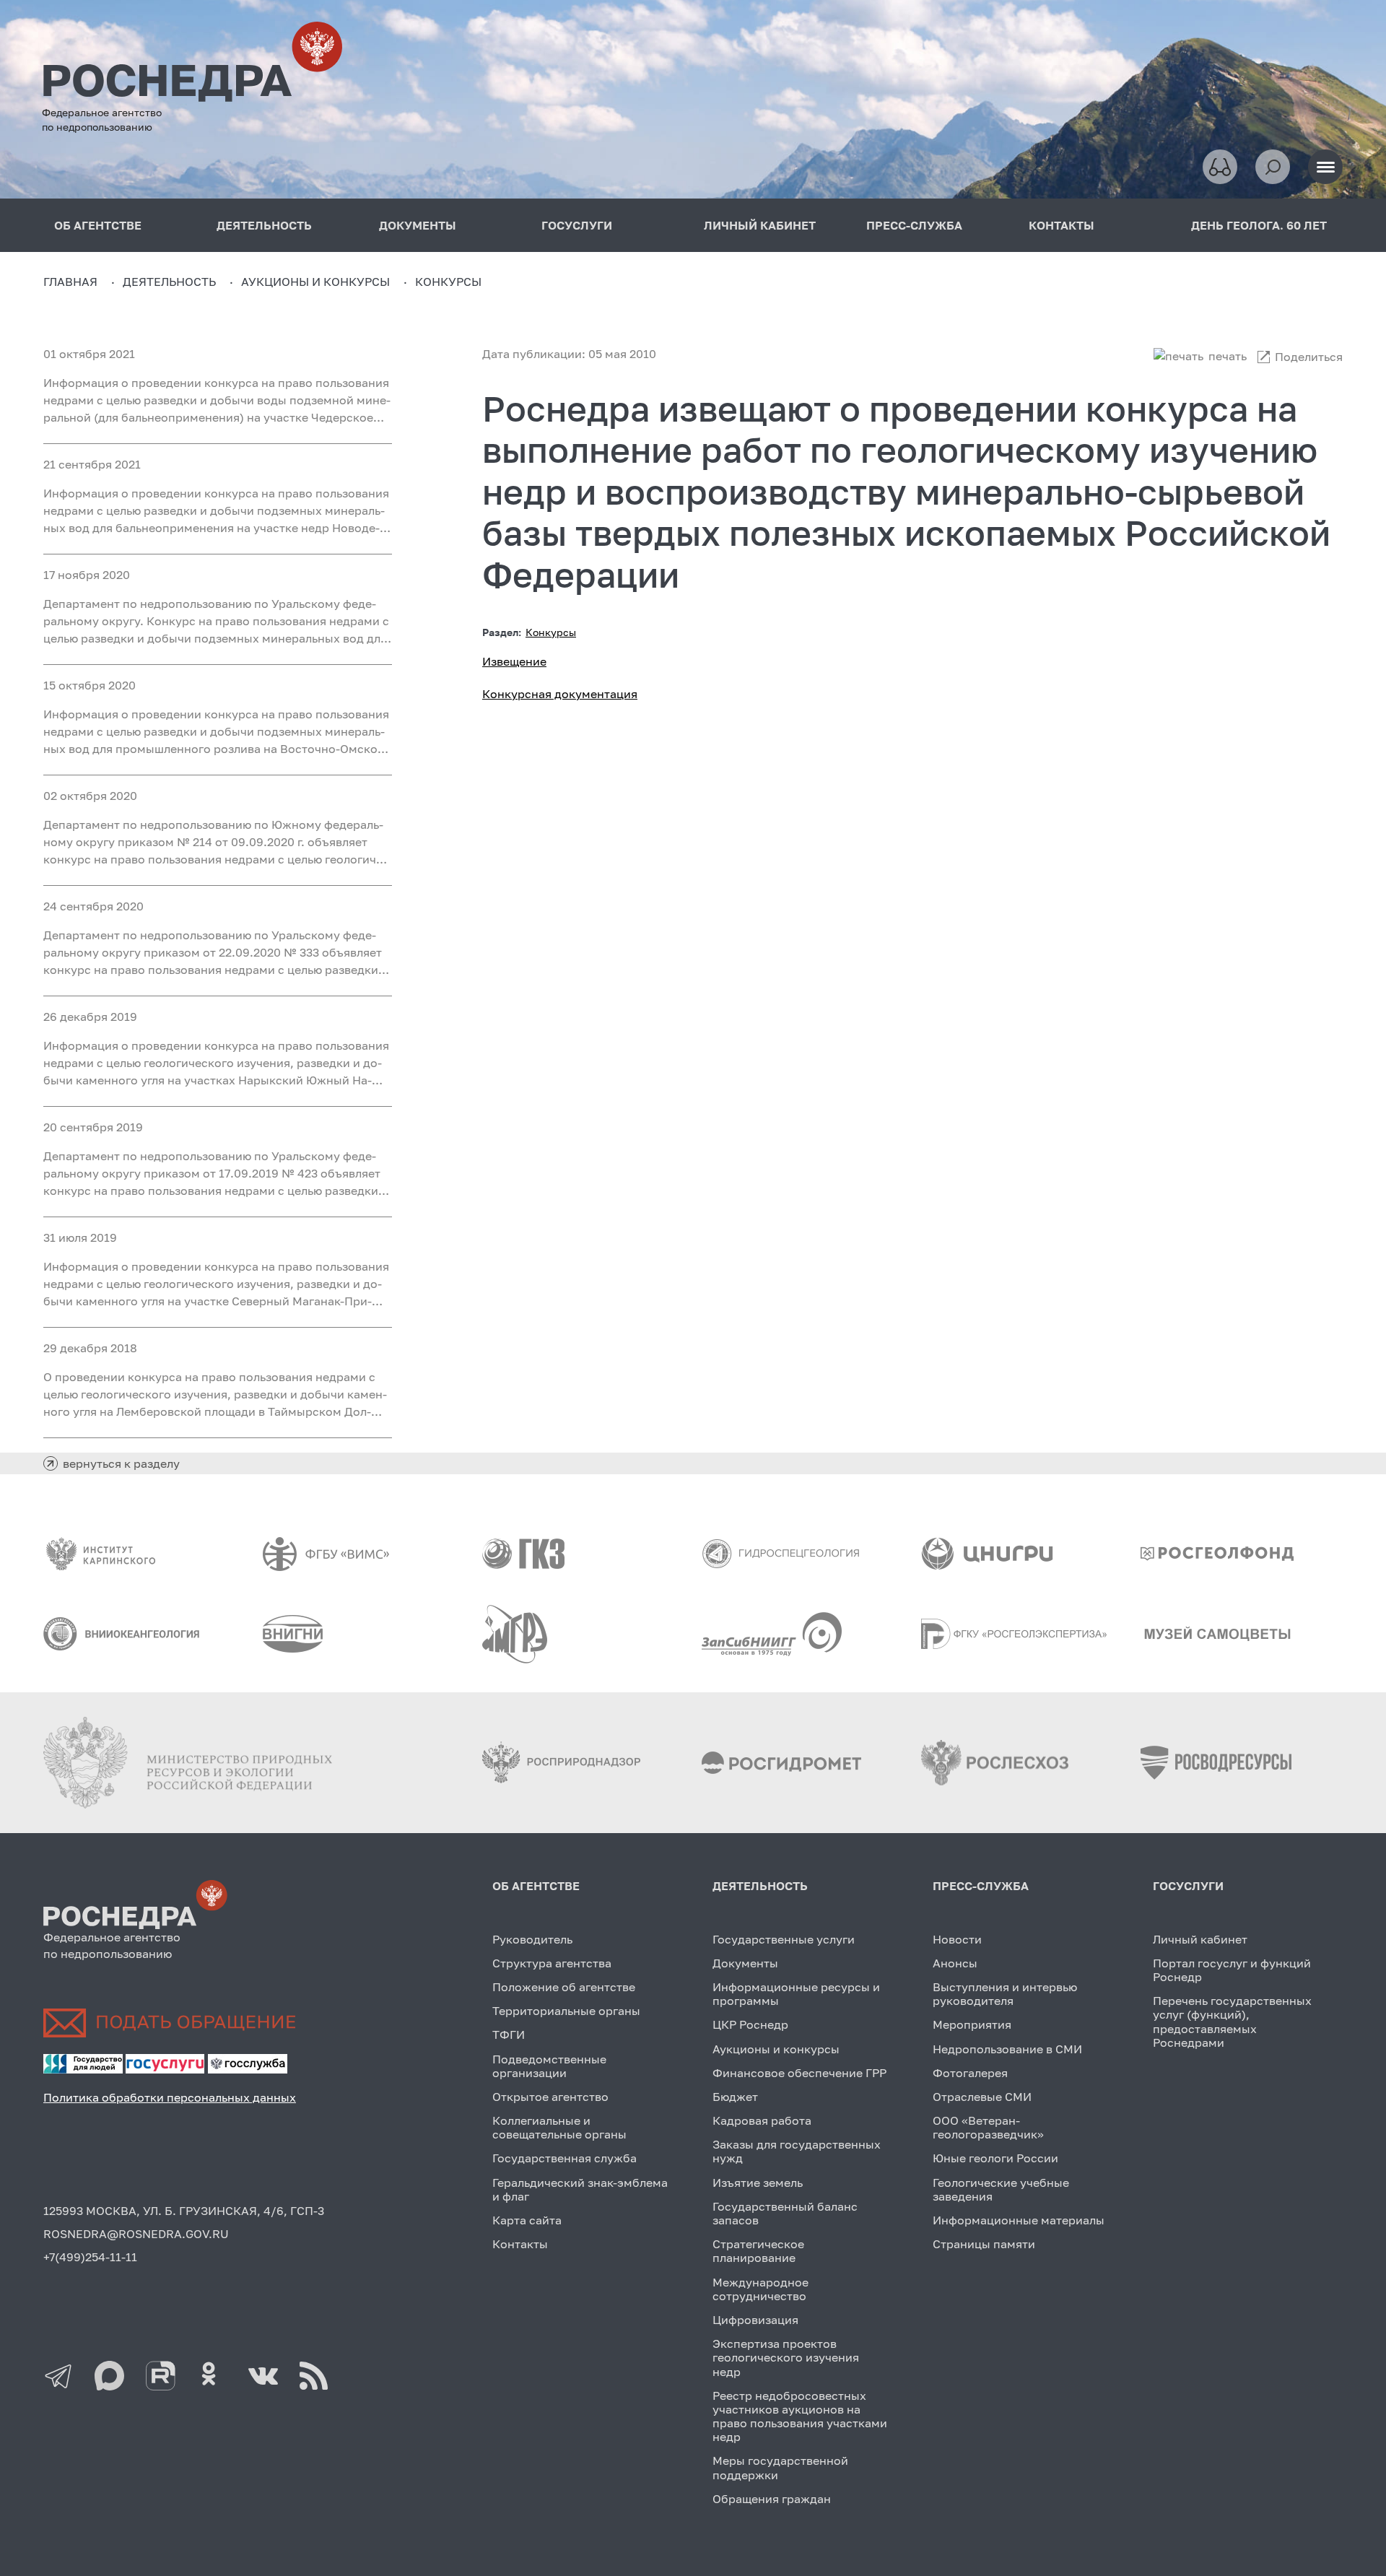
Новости (957, 1939)
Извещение (514, 661)
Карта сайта (527, 2220)
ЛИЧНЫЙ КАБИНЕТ (760, 225)
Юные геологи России (995, 2158)
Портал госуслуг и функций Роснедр (1232, 1970)
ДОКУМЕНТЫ (418, 225)
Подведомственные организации (549, 2066)
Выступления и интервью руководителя (1005, 1994)
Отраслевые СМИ (982, 2097)
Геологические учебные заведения (1001, 2189)
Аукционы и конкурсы (776, 2049)
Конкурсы (551, 632)
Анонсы (955, 1963)
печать (1228, 356)
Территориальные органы (566, 2011)
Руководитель (532, 1939)
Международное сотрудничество (760, 2289)
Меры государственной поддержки (780, 2467)
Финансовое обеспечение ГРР (799, 2073)
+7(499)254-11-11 (90, 2257)
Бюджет (735, 2097)
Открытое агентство (550, 2097)
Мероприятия (972, 2024)
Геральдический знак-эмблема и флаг (580, 2189)
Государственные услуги (784, 1939)
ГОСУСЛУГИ (577, 225)
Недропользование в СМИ (1007, 2049)
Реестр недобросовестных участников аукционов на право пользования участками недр (800, 2416)
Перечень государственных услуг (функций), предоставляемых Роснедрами (1232, 2022)
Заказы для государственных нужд (797, 2151)
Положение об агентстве (564, 1987)
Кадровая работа (762, 2120)
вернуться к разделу (121, 1463)
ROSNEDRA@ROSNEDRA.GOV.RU (136, 2234)
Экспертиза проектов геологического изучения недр (786, 2357)
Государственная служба (565, 2158)
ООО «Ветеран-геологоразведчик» (988, 2127)
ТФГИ (509, 2035)
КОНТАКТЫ (1062, 225)
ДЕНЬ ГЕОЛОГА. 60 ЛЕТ (1259, 225)
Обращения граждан (772, 2499)
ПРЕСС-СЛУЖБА (914, 225)
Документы (745, 1963)
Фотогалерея (970, 2073)
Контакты (520, 2244)
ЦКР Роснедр (750, 2024)
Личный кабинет (1200, 1939)
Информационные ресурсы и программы (796, 1994)
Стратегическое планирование (758, 2251)
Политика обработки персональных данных (170, 2097)
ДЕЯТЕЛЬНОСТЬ (264, 225)
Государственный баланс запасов (785, 2213)
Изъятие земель (758, 2183)
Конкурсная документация (560, 694)
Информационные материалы (1019, 2220)
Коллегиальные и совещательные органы (559, 2127)
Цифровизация (755, 2320)
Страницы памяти (984, 2244)
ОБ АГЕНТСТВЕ (98, 225)
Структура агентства (552, 1963)
